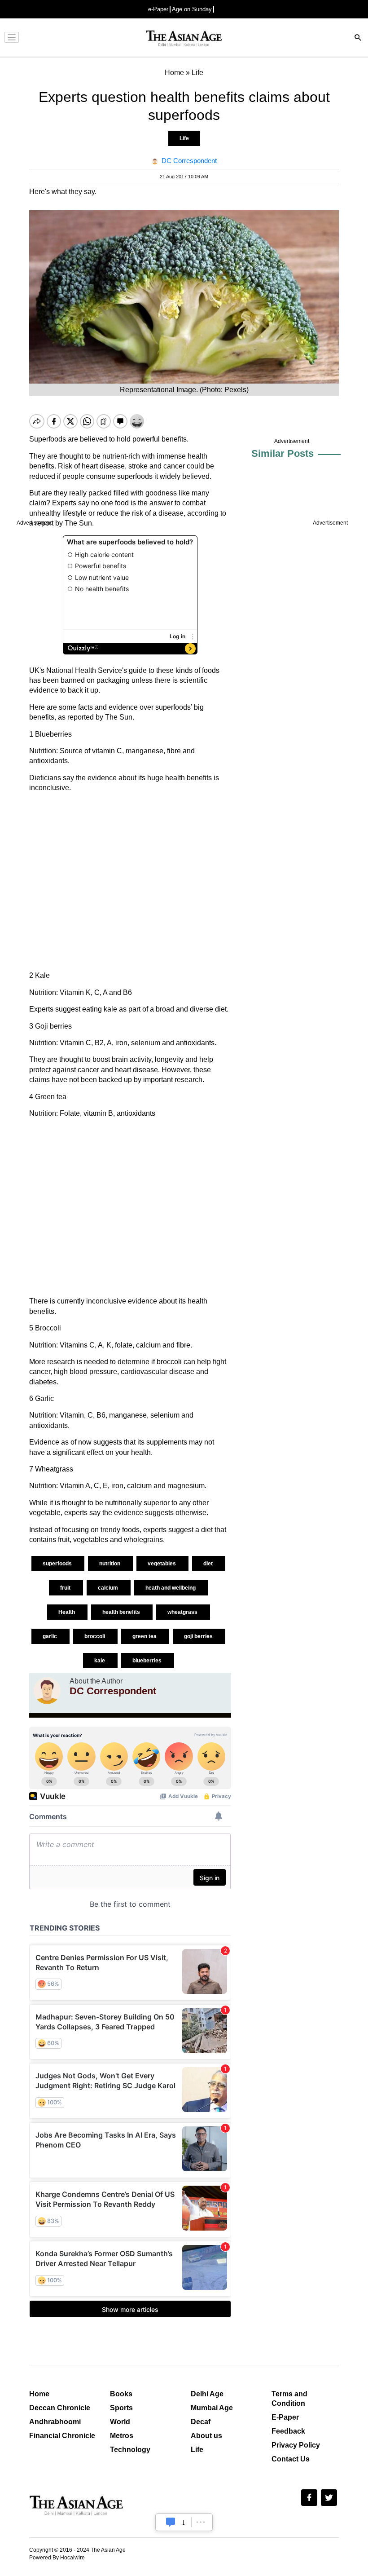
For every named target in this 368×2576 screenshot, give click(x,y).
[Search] (358, 38)
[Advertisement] (130, 882)
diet (209, 1564)
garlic (50, 1636)
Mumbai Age (212, 2408)
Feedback (288, 2431)
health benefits (122, 1612)
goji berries (199, 1636)
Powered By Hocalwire (57, 2558)
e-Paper (158, 9)
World (120, 2422)
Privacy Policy (296, 2445)
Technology (130, 2450)
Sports (121, 2408)
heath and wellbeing (171, 1588)
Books (121, 2394)
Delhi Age (207, 2394)
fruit (66, 1588)
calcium (109, 1588)
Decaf (201, 2422)
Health (67, 1612)
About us (206, 2436)
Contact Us (291, 2459)
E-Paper (285, 2417)
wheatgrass (183, 1612)
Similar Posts (283, 453)
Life (184, 138)
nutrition (110, 1564)
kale (100, 1661)
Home (39, 2394)
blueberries (148, 1661)
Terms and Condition (289, 2399)
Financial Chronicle (62, 2436)
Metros (122, 2436)
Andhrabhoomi (55, 2422)
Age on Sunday (192, 9)
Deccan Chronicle (60, 2408)
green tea (145, 1636)
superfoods (58, 1564)
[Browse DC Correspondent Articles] (47, 1691)
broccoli (95, 1636)
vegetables (162, 1564)
